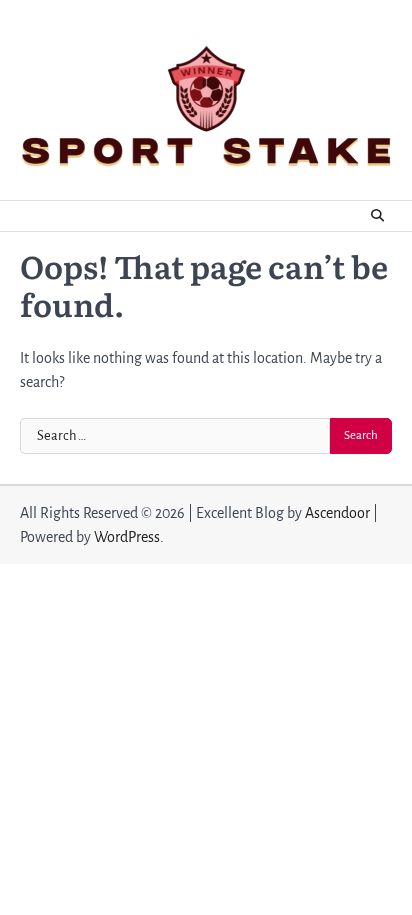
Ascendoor (337, 513)
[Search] (377, 216)
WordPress (127, 537)
